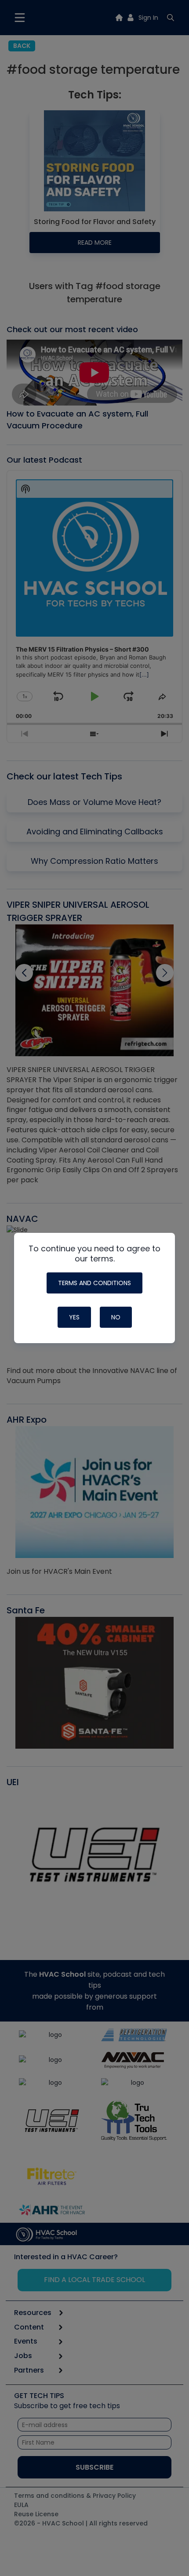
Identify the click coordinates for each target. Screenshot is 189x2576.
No (116, 1317)
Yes (74, 1317)
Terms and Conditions (94, 1283)
